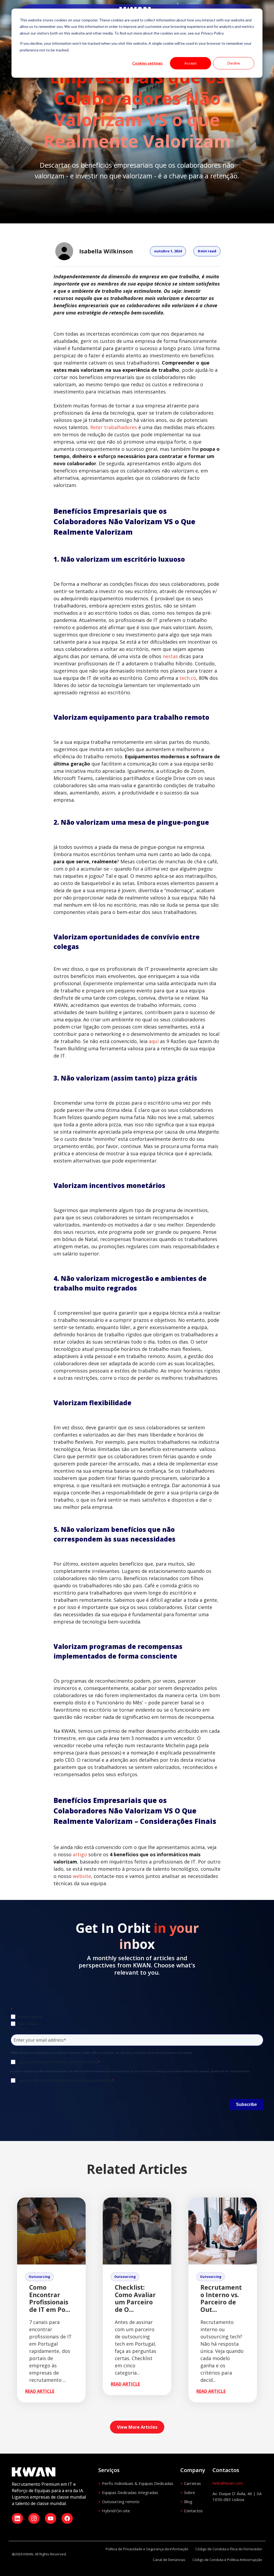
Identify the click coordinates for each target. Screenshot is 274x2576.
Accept (191, 63)
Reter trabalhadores (114, 427)
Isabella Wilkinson (106, 251)
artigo (81, 1854)
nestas (170, 656)
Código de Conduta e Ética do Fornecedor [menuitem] (229, 2549)
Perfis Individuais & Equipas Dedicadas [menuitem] (138, 2483)
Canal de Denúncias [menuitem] (169, 2560)
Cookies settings (147, 63)
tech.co (188, 678)
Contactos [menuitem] (193, 2511)
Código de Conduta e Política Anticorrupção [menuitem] (227, 2560)
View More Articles (137, 2427)
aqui (154, 1041)
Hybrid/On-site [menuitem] (116, 2511)
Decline (234, 63)
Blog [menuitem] (188, 2502)
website (82, 1876)
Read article (40, 2391)
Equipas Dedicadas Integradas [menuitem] (130, 2492)
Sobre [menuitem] (190, 2492)
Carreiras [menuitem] (193, 2483)
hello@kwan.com (228, 2483)
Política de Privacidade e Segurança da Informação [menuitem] (147, 2549)
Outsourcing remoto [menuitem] (121, 2502)
